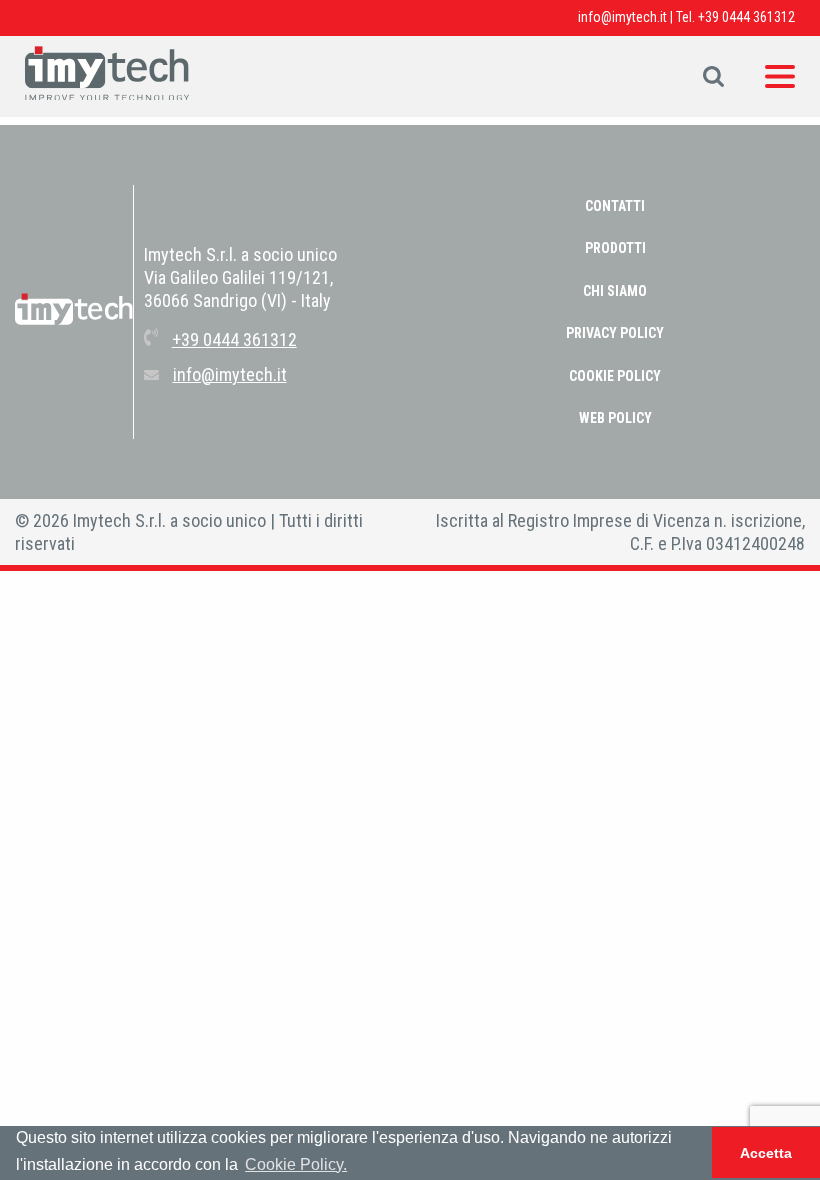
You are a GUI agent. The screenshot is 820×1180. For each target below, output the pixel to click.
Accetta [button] (766, 1153)
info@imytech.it (622, 17)
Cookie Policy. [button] (296, 1164)
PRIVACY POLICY (615, 333)
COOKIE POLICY (615, 376)
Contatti (615, 206)
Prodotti (615, 248)
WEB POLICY (615, 418)
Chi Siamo (615, 291)
